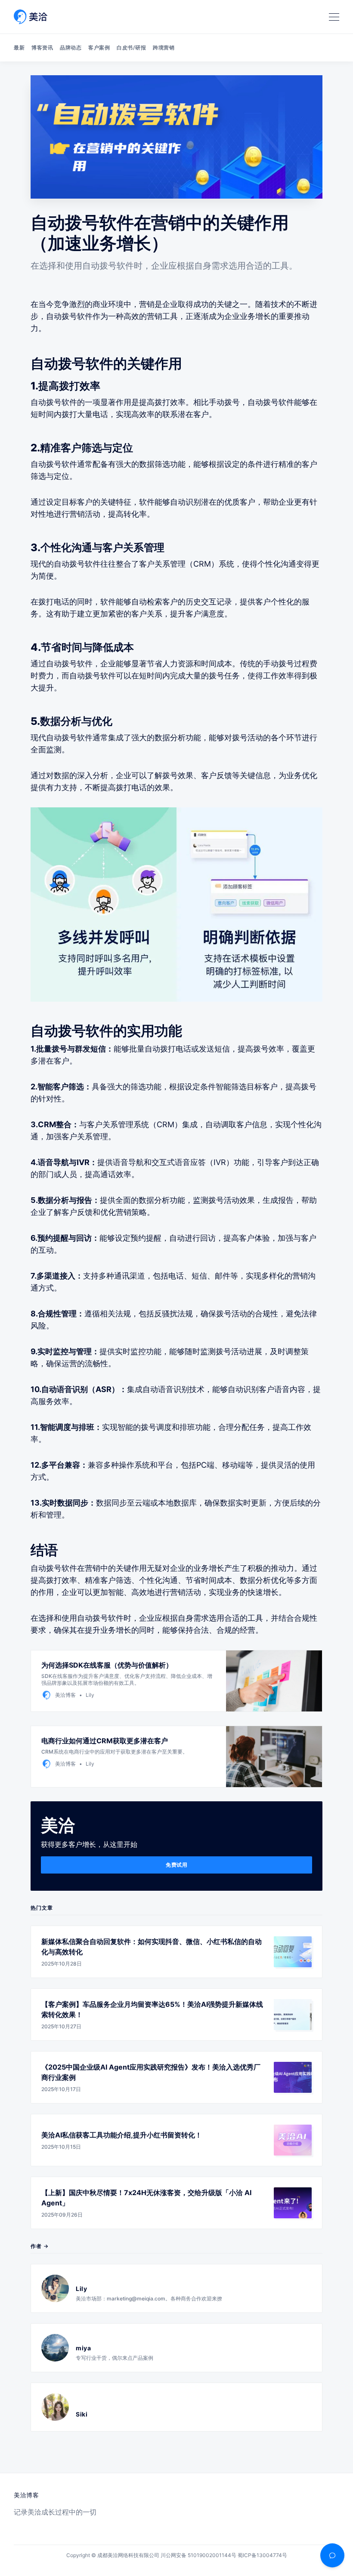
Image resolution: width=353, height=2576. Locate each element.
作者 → (40, 2246)
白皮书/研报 (131, 48)
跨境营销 (164, 48)
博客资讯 (42, 48)
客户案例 (99, 48)
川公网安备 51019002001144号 (198, 2555)
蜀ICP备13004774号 (262, 2555)
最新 (19, 48)
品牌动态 (71, 48)
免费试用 (176, 1865)
